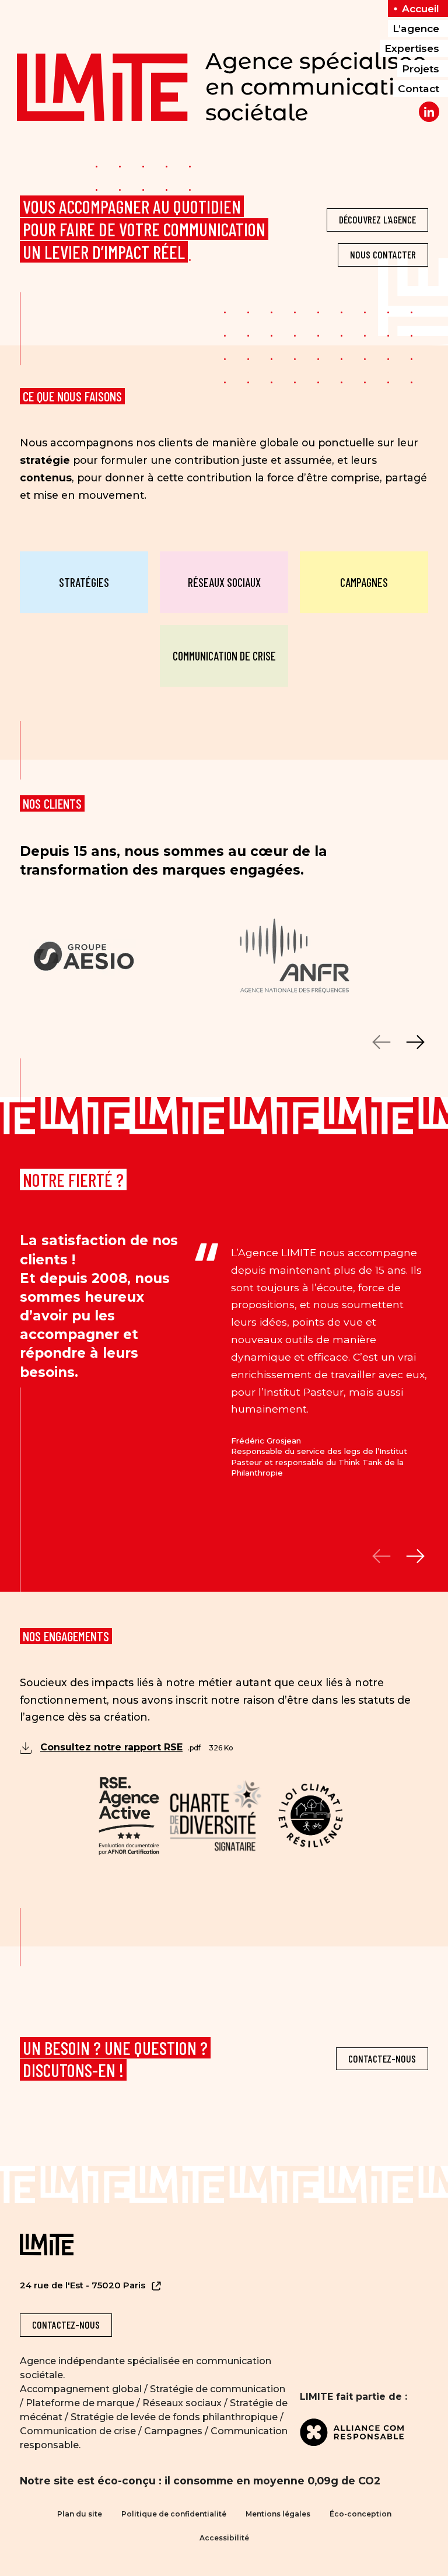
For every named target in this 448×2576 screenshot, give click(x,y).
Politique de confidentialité (174, 2514)
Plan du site (80, 2514)
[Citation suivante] (415, 1556)
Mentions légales (278, 2514)
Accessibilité (224, 2538)
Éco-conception (360, 2514)
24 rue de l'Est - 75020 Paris (84, 2285)
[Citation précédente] (382, 1556)
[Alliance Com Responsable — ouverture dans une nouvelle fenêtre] (364, 2432)
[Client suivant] (415, 1042)
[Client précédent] (382, 1042)
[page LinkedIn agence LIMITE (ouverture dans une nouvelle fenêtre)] (429, 112)
